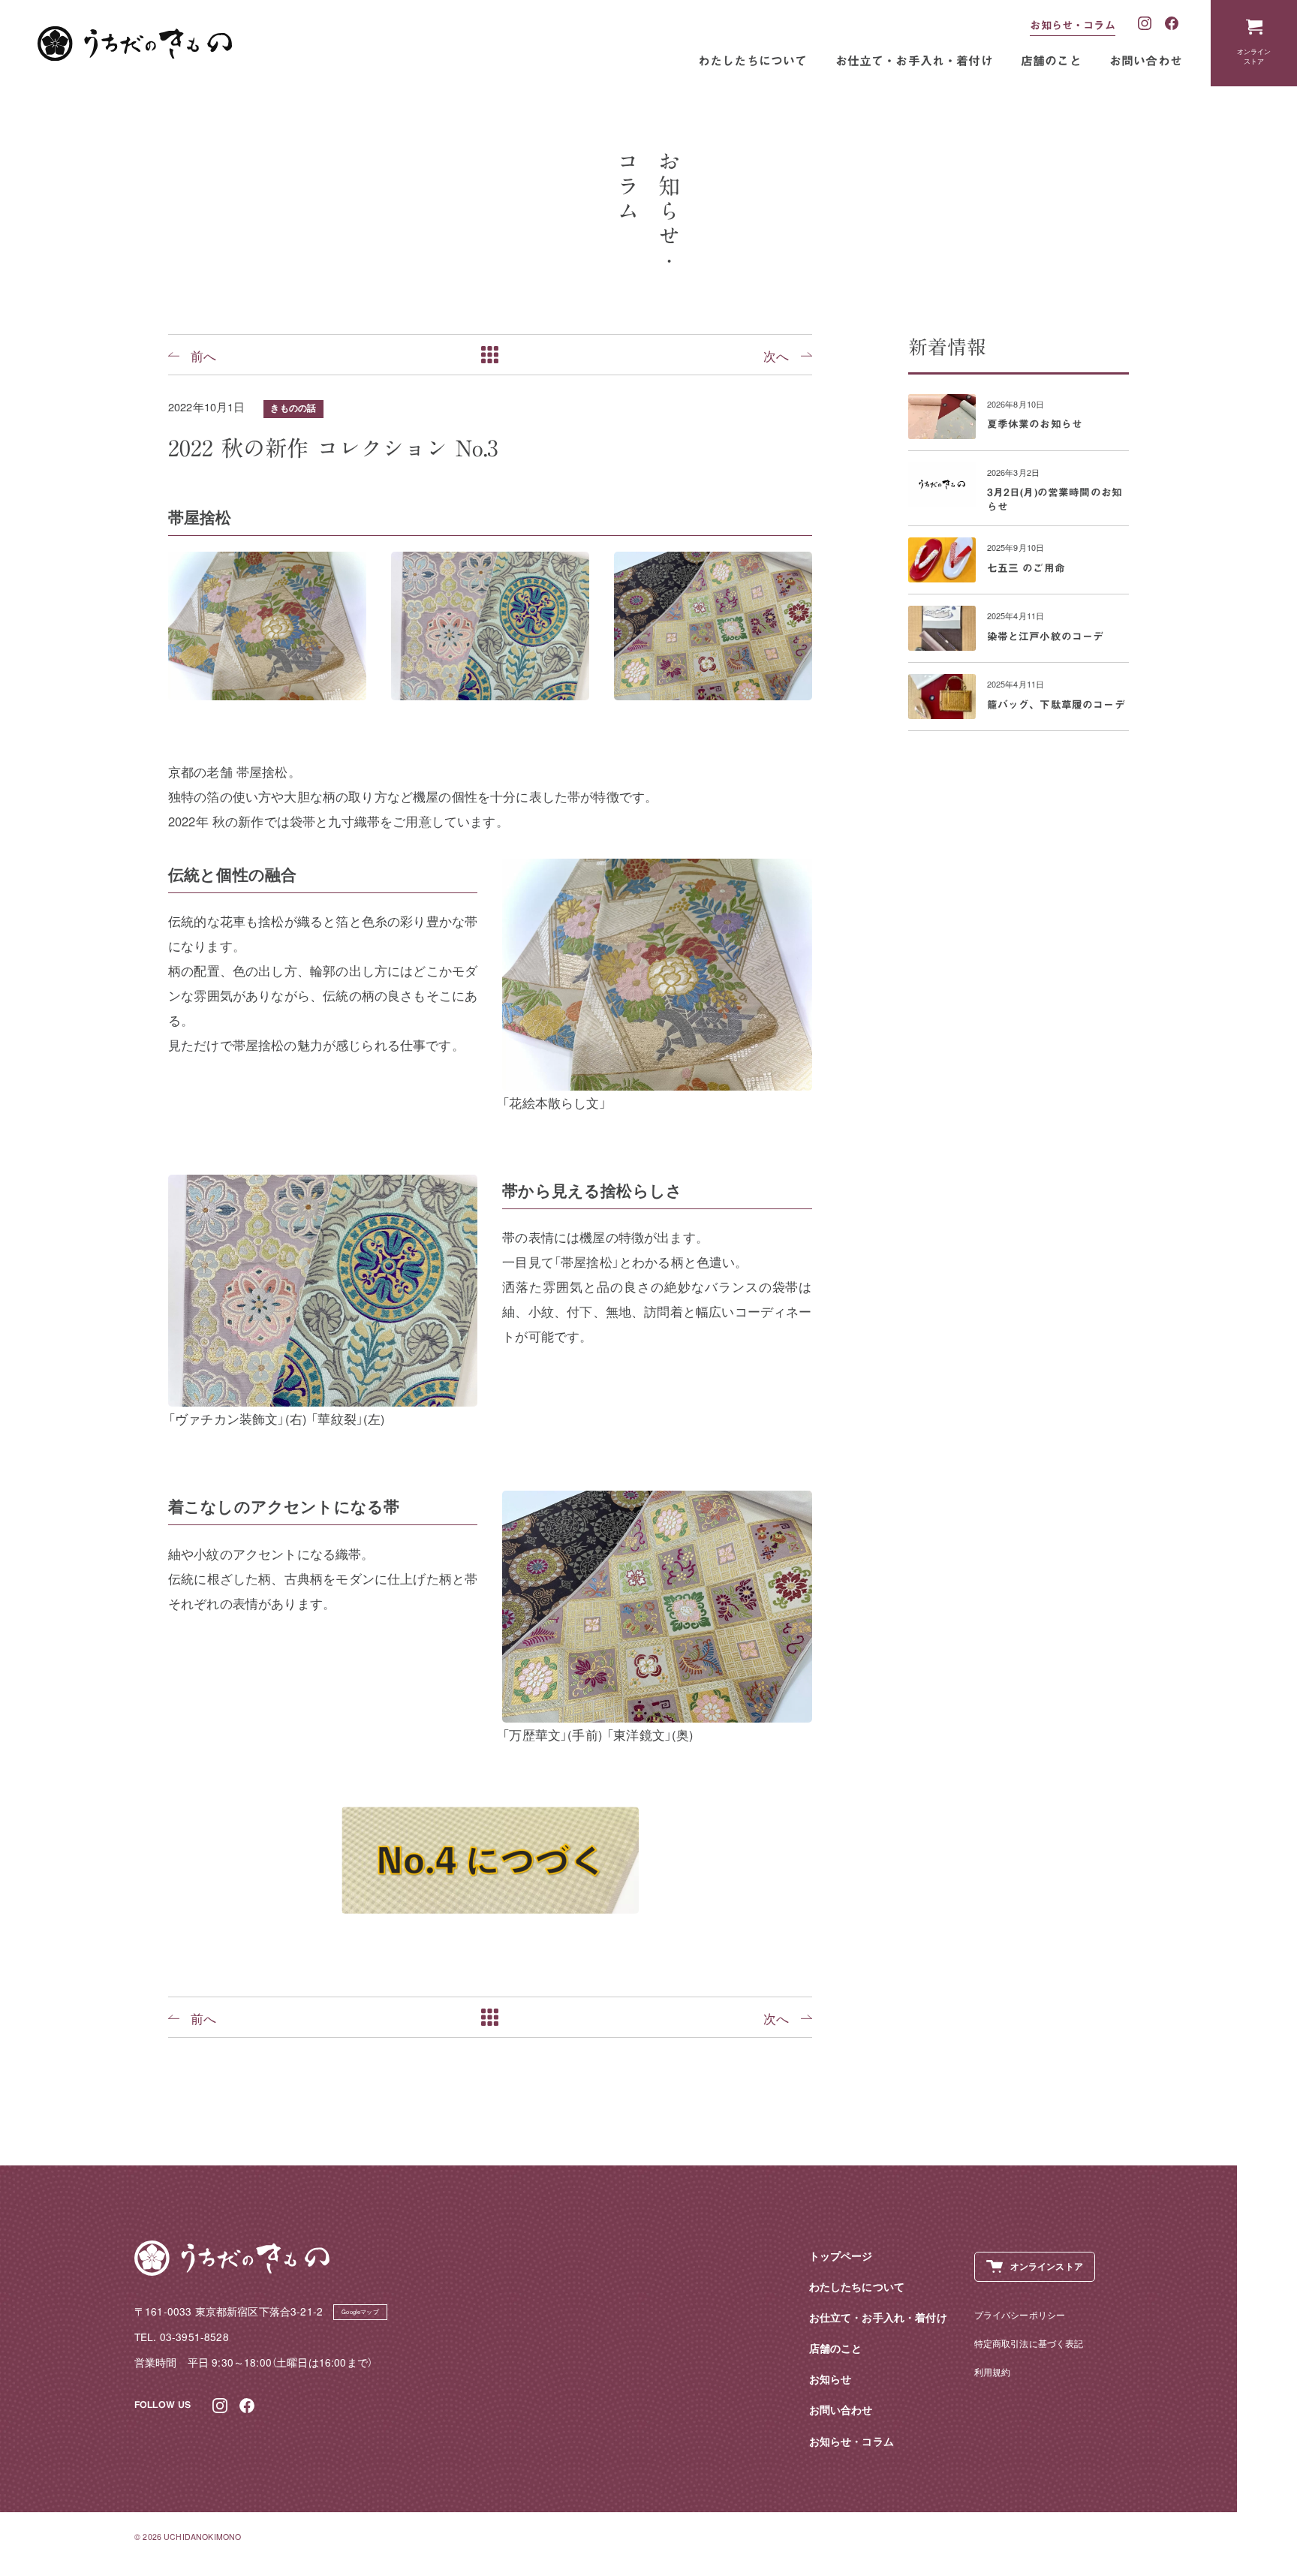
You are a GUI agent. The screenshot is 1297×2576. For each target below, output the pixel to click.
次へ (776, 355)
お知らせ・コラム (1072, 25)
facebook (1172, 24)
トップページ (841, 2256)
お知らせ (831, 2379)
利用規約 (993, 2371)
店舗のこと (1051, 61)
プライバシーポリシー (1020, 2314)
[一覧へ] (490, 355)
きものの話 (293, 408)
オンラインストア (1254, 56)
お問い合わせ (1146, 61)
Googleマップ (360, 2311)
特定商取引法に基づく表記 (1029, 2343)
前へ (203, 355)
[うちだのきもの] (135, 44)
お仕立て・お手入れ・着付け (914, 61)
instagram (1145, 24)
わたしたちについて (753, 61)
